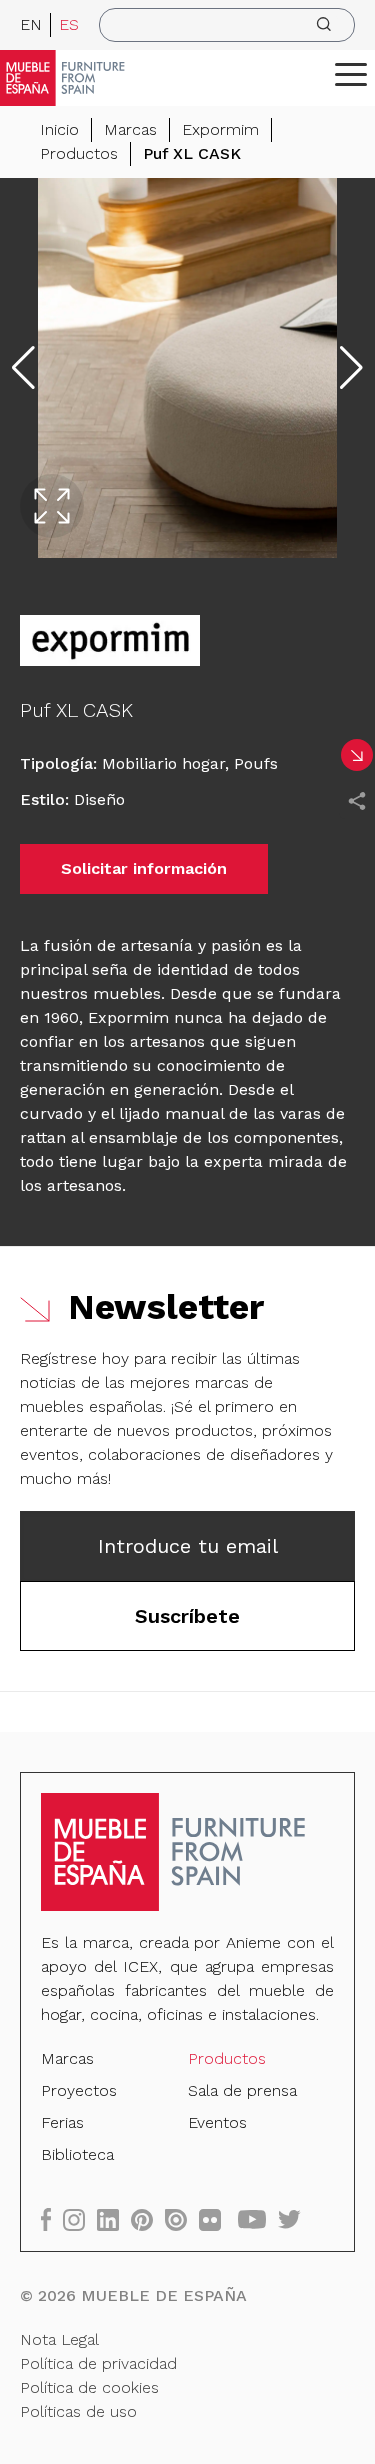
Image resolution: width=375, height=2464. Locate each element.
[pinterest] (148, 2219)
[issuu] (182, 2219)
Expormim (220, 129)
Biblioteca (77, 2154)
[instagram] (80, 2219)
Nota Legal (59, 2339)
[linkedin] (114, 2219)
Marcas (130, 129)
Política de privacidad (98, 2363)
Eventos (217, 2122)
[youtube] (258, 2219)
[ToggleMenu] (351, 74)
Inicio (59, 129)
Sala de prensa (242, 2090)
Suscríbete (187, 1616)
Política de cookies (89, 2387)
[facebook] (52, 2219)
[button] (351, 74)
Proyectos (79, 2090)
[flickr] (216, 2219)
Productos (79, 153)
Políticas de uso (78, 2411)
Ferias (62, 2122)
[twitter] (295, 2219)
